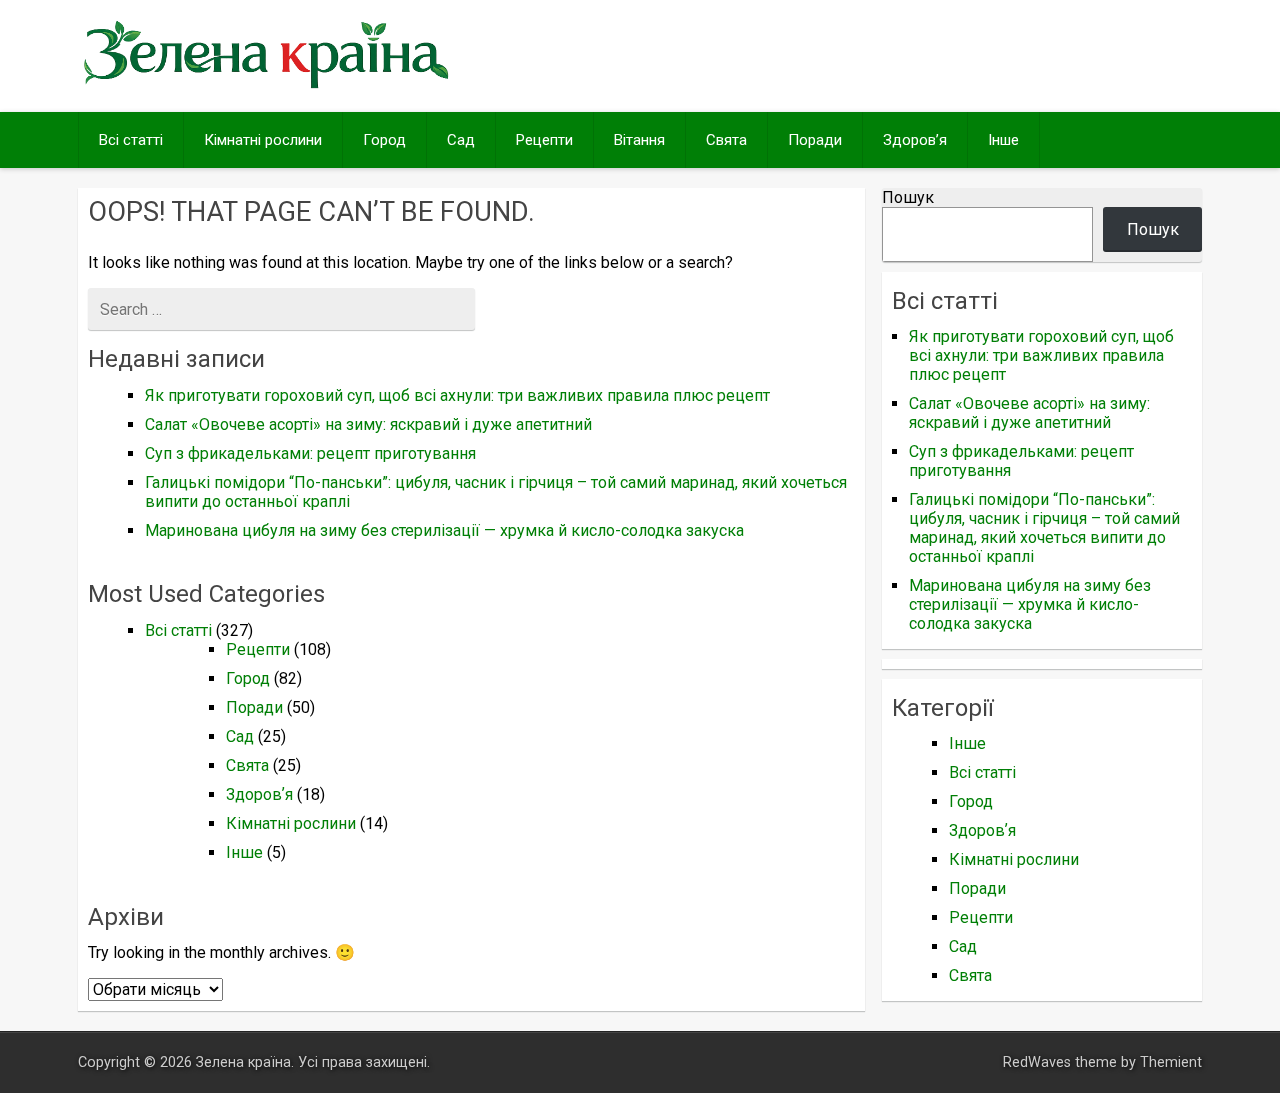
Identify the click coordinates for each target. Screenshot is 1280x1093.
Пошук (908, 197)
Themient (1171, 1062)
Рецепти (544, 140)
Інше (1003, 140)
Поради (815, 140)
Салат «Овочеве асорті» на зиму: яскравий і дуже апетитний (368, 424)
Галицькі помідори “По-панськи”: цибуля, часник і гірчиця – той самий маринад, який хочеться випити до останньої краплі (1044, 528)
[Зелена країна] (266, 86)
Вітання (639, 140)
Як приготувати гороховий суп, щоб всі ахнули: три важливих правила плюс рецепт (457, 395)
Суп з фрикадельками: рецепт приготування (310, 453)
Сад (461, 140)
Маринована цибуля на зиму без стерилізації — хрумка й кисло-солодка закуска (444, 530)
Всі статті (131, 140)
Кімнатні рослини (263, 140)
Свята (726, 140)
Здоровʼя (915, 140)
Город (384, 140)
